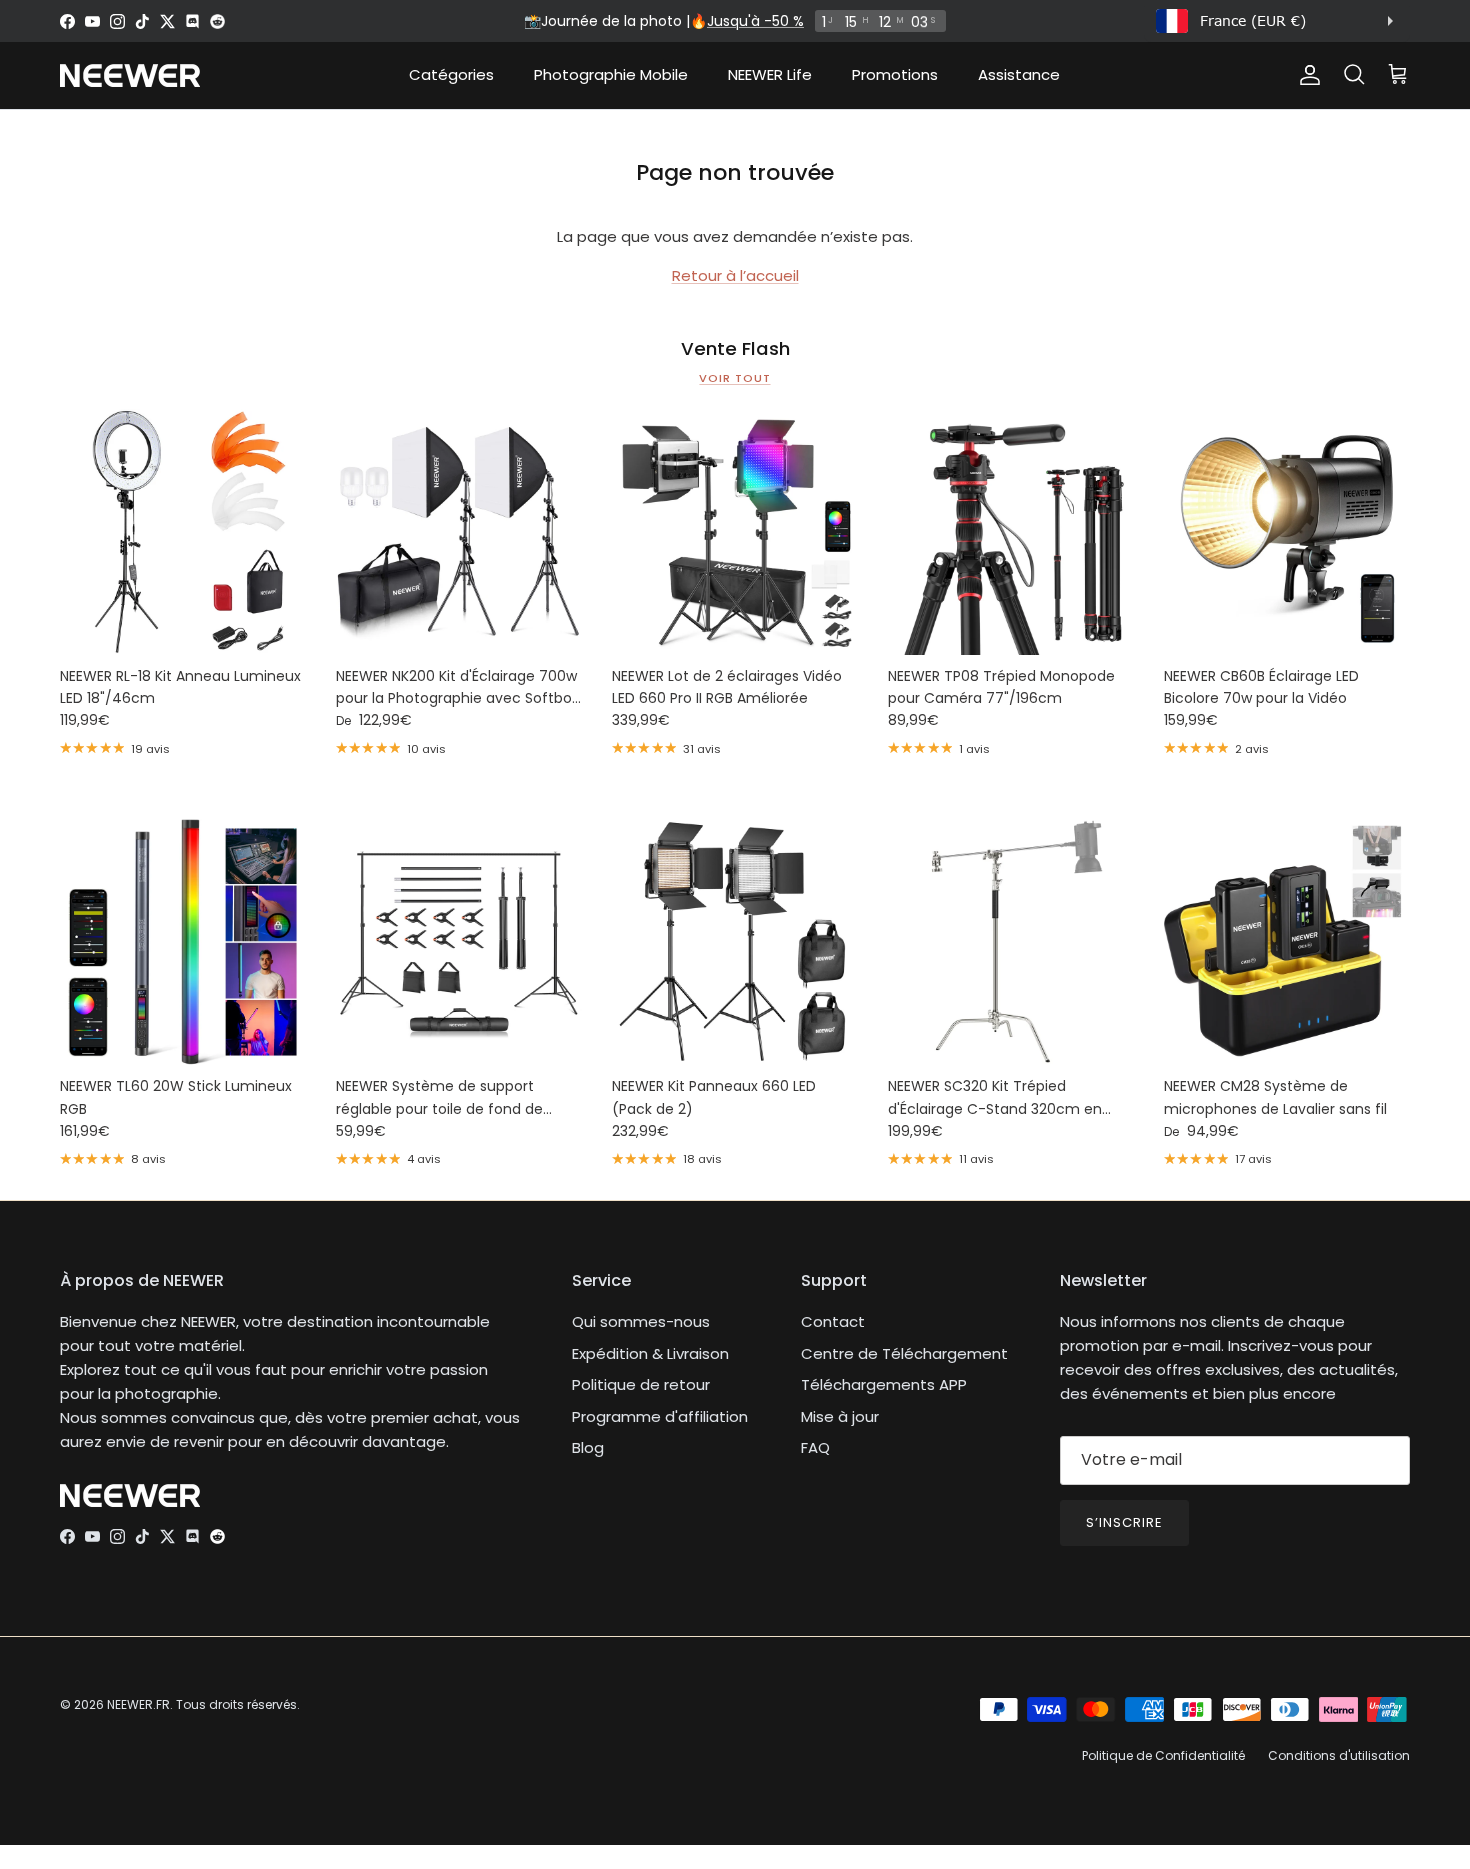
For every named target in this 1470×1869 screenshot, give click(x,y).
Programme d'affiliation (660, 1416)
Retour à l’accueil (735, 275)
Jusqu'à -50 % (755, 21)
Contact (833, 1321)
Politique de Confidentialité (1163, 1755)
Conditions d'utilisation (1339, 1755)
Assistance (1019, 74)
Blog (588, 1447)
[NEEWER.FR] (130, 75)
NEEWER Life (770, 74)
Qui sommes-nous (641, 1321)
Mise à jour (840, 1416)
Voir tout (734, 378)
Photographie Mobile (611, 74)
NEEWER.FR (138, 1704)
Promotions (895, 74)
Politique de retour (641, 1384)
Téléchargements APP (884, 1384)
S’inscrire (1124, 1522)
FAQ (815, 1447)
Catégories (451, 74)
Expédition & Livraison (650, 1353)
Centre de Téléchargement (904, 1353)
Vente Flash (735, 349)
